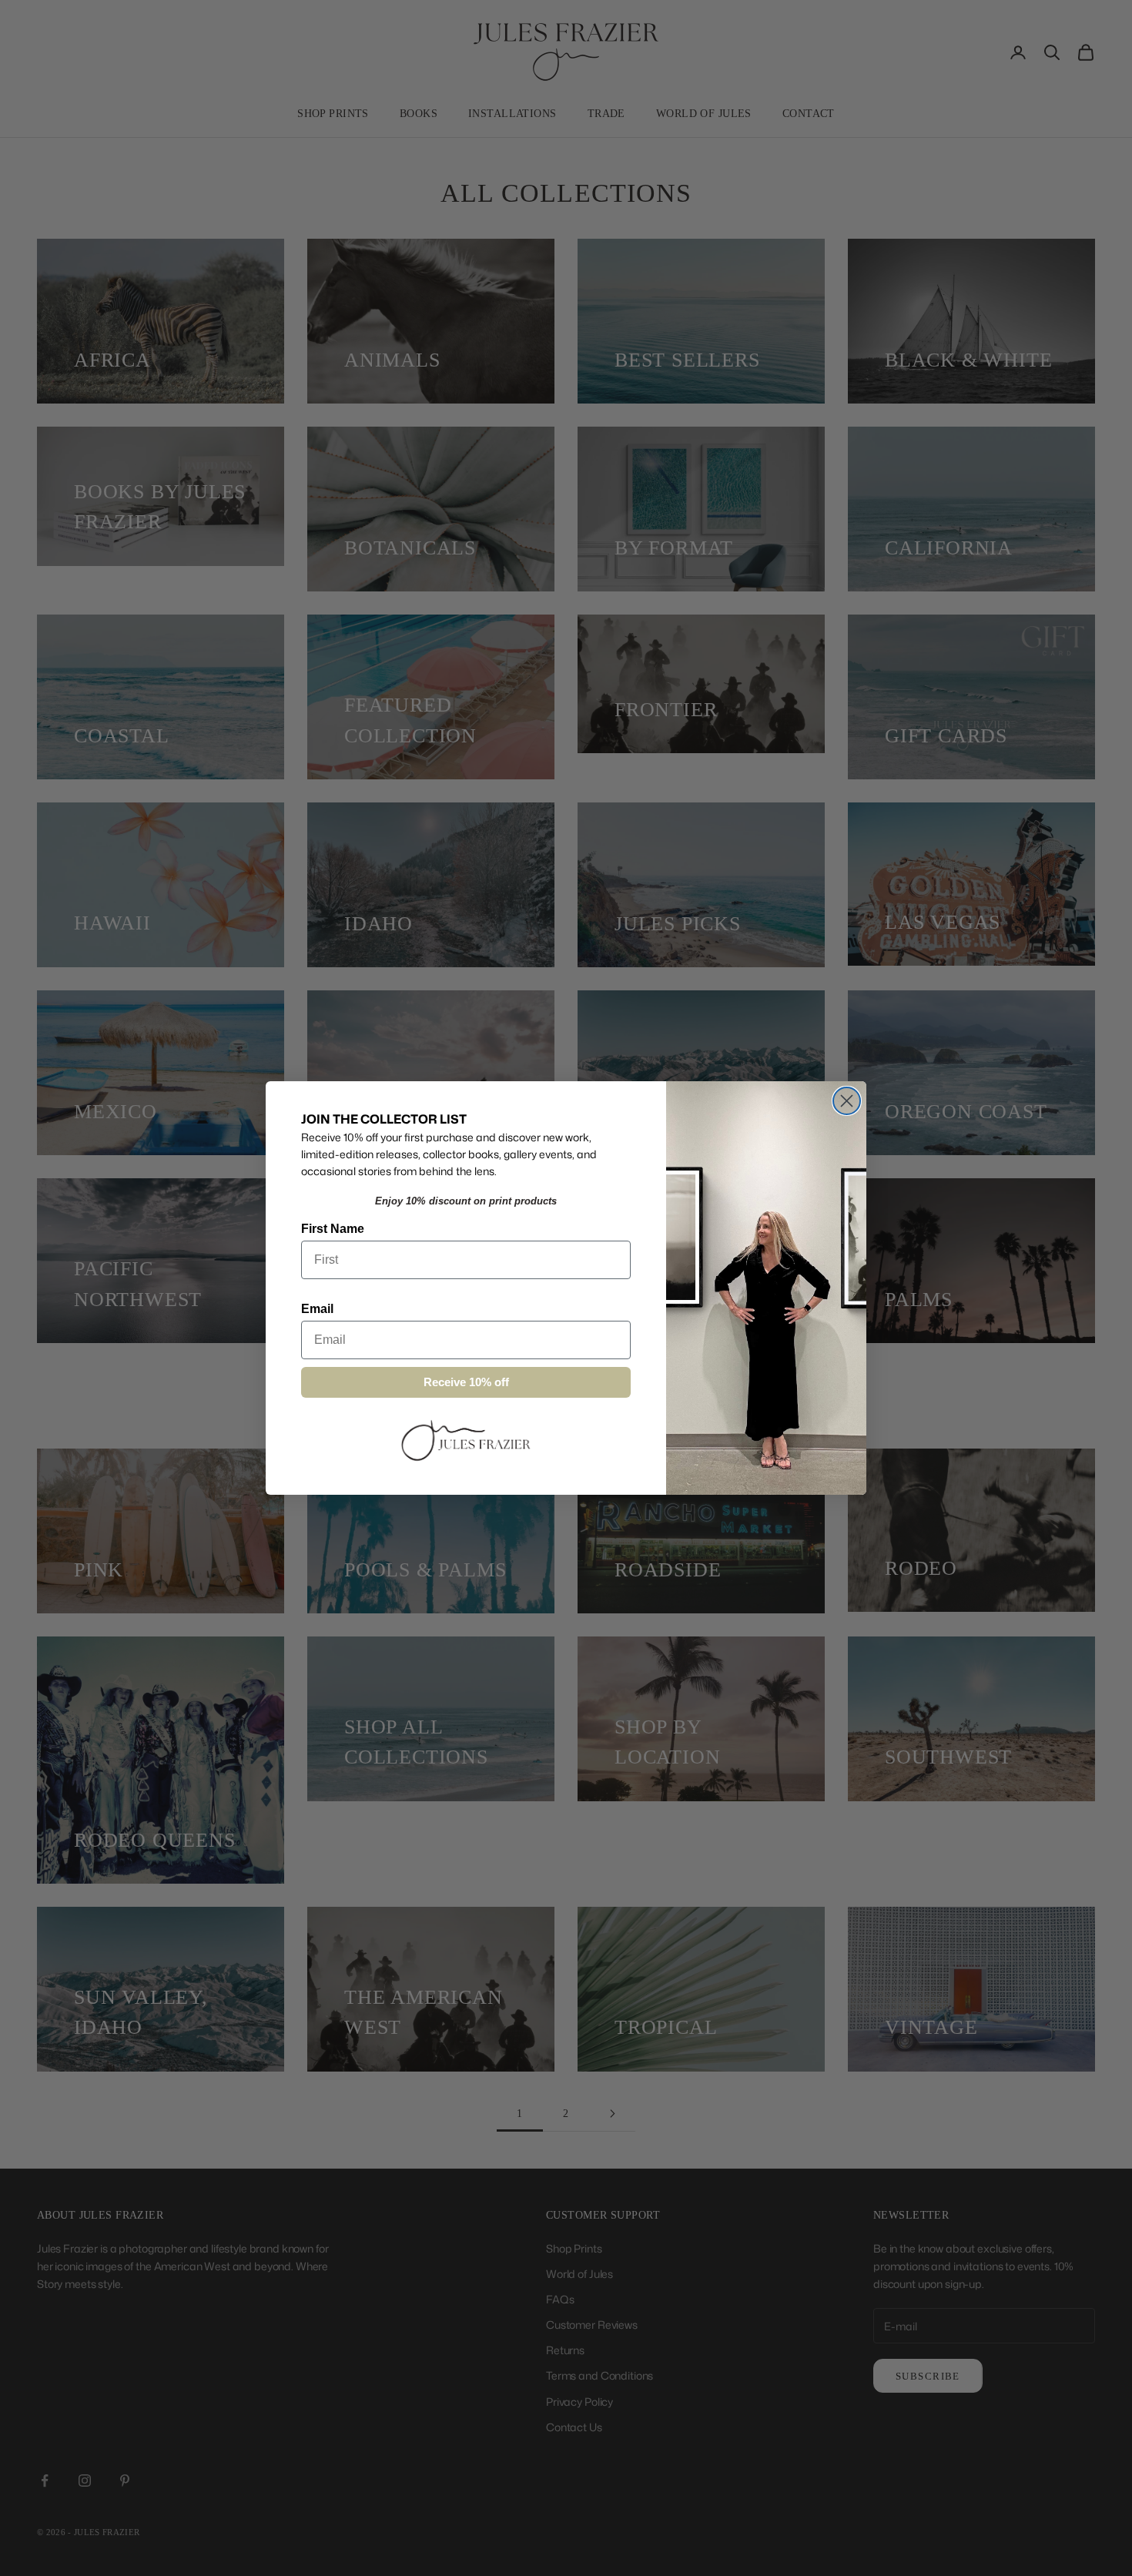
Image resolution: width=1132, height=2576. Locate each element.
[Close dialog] (847, 1101)
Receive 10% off (466, 1382)
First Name (333, 1229)
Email (317, 1309)
